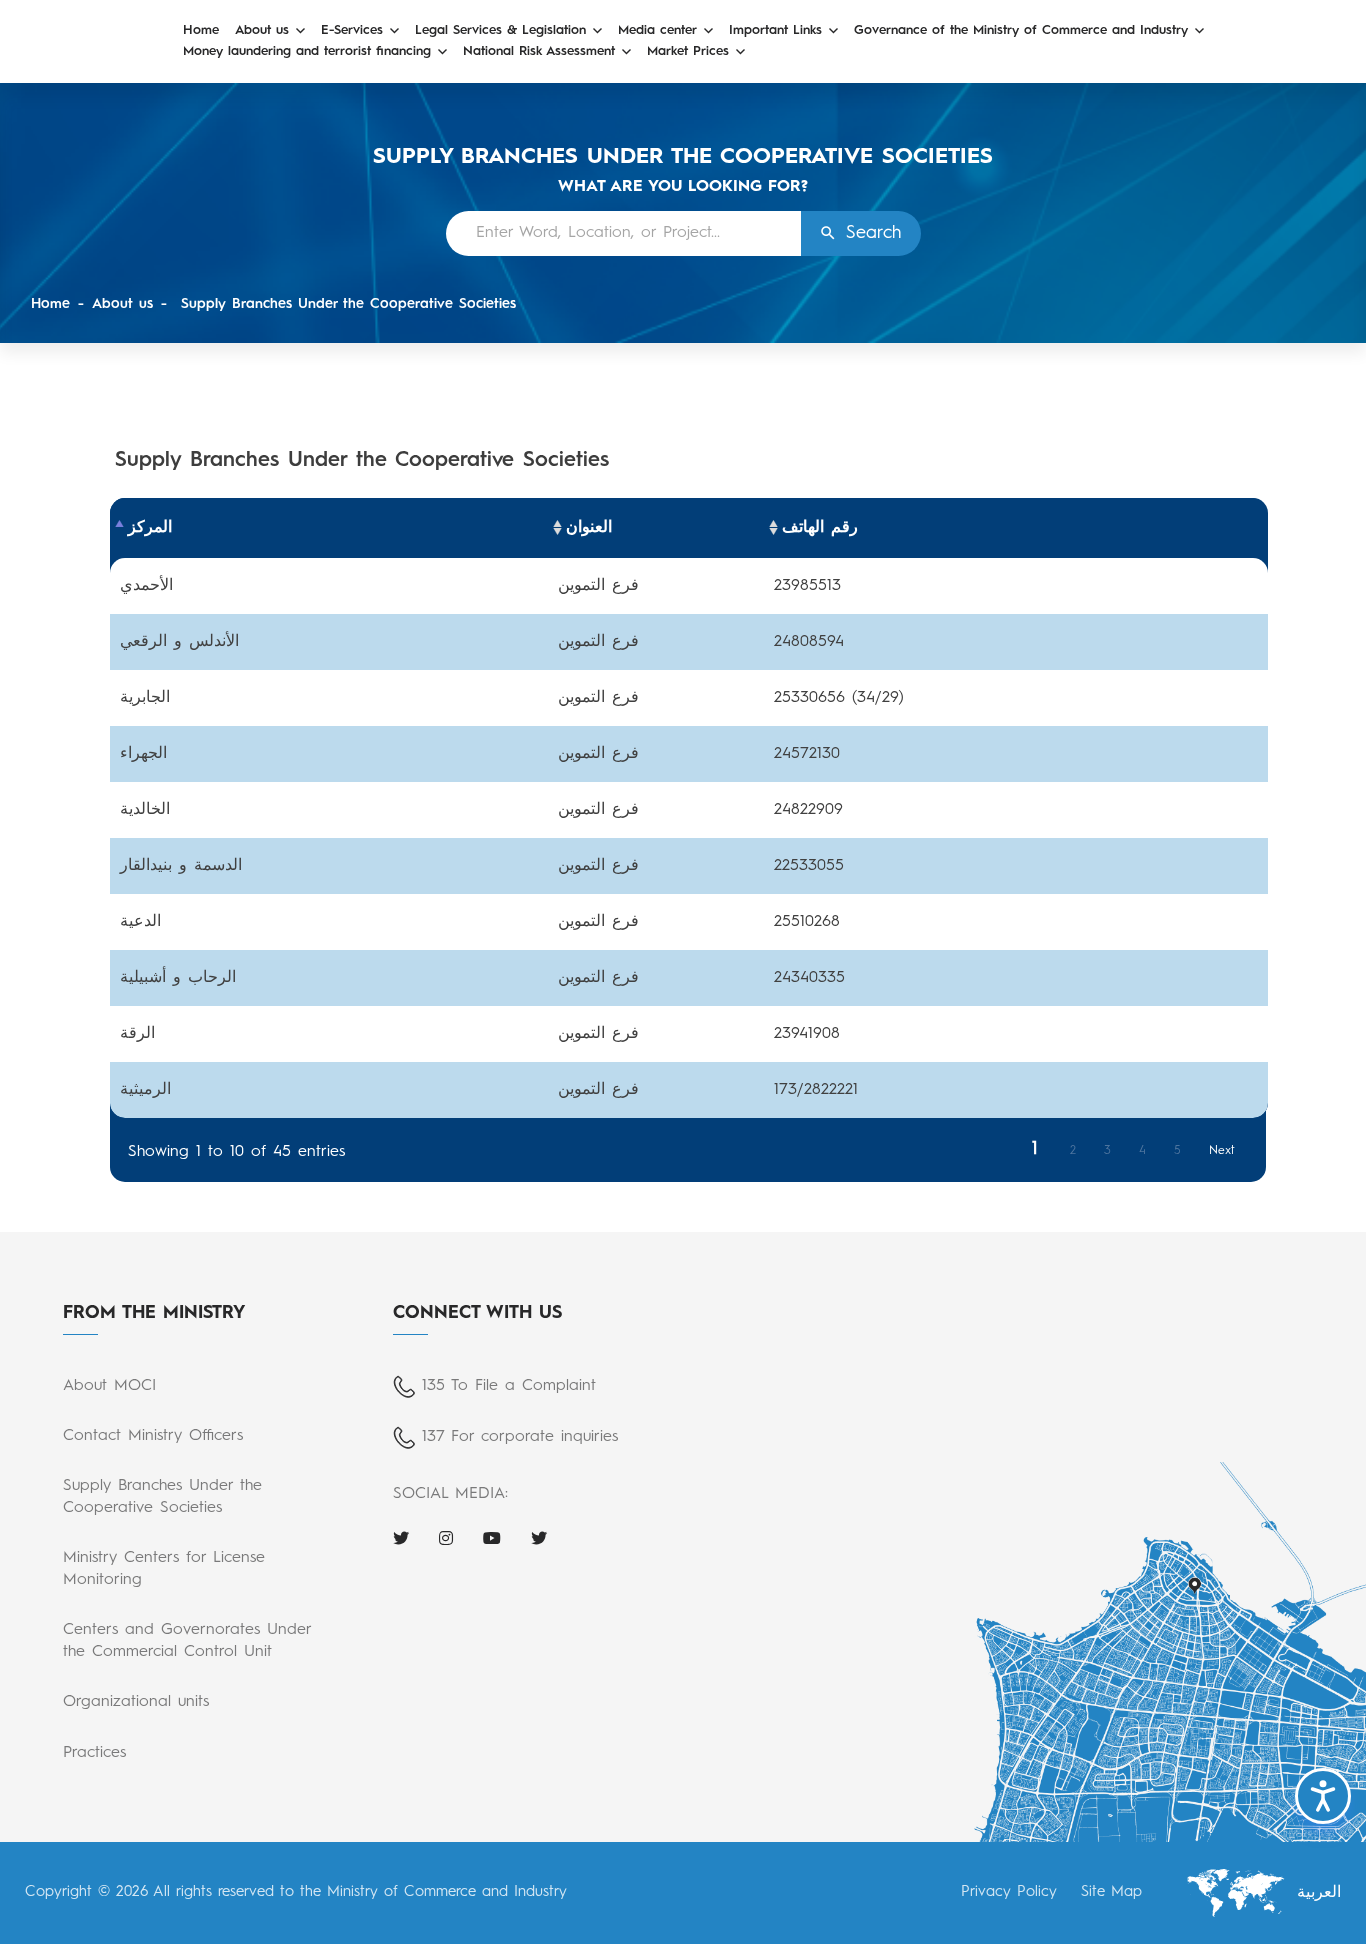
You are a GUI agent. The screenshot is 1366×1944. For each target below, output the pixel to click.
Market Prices (688, 51)
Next (1222, 1151)
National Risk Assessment (539, 51)
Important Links (775, 30)
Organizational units (136, 1702)
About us (262, 30)
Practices (94, 1753)
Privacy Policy (1009, 1892)
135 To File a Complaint (509, 1386)
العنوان (589, 528)
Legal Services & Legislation (500, 30)
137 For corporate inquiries (520, 1437)
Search (873, 233)
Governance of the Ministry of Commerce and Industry (1021, 30)
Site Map (1111, 1892)
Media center (657, 30)
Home (201, 30)
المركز (150, 528)
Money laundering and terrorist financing (307, 51)
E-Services (352, 30)
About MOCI (109, 1386)
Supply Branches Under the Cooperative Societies (345, 304)
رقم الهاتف (820, 528)
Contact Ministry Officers (153, 1436)
